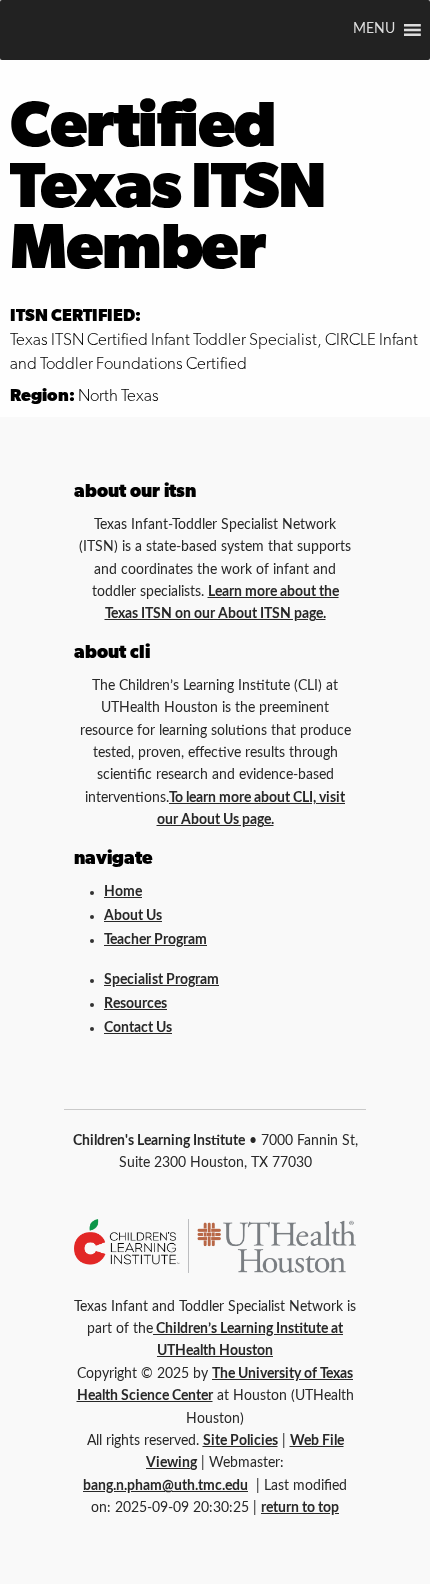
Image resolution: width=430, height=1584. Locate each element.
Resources (135, 1004)
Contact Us (138, 1028)
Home (123, 892)
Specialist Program (161, 980)
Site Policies (240, 1441)
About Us (133, 916)
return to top (300, 1508)
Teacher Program (155, 940)
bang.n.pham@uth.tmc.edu (165, 1486)
